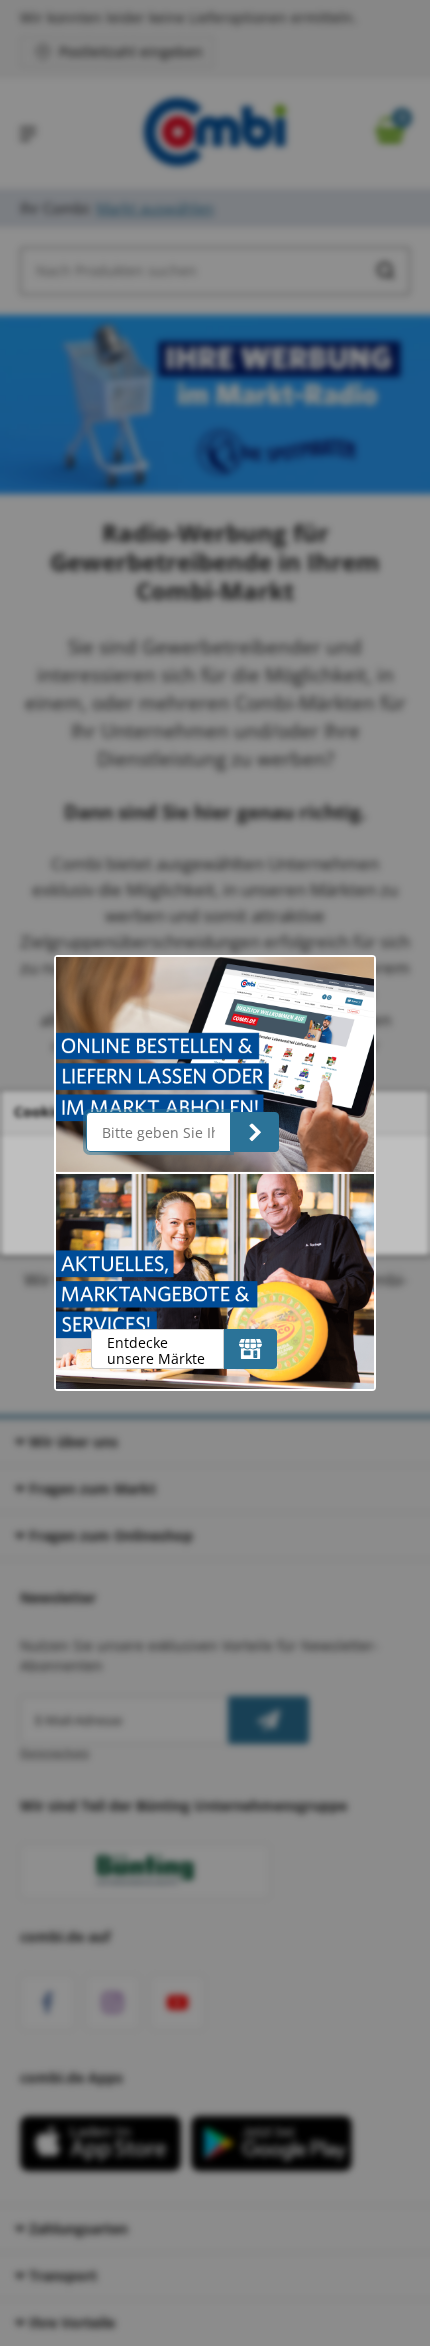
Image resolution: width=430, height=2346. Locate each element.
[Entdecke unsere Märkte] (250, 1349)
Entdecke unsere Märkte (156, 1350)
